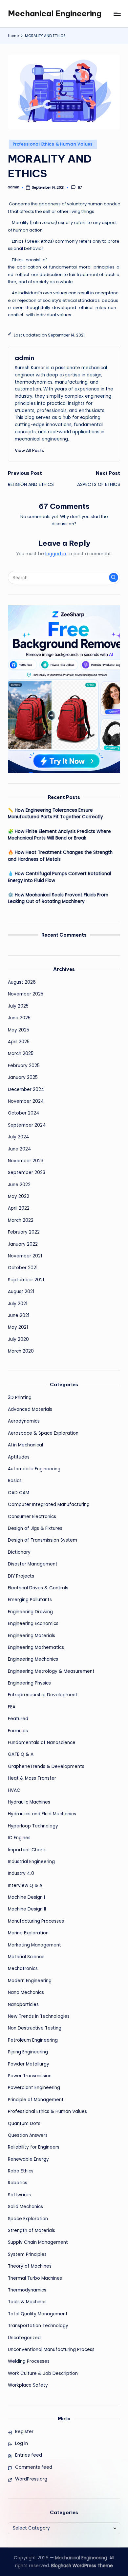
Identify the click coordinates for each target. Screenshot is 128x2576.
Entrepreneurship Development (43, 1695)
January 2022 (23, 1244)
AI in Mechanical (25, 1445)
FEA (12, 1707)
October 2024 (24, 1113)
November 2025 (26, 994)
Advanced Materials (30, 1409)
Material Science (26, 1957)
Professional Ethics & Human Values (53, 144)
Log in (21, 2443)
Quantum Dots (24, 2124)
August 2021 (21, 1292)
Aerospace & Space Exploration (43, 1433)
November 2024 (26, 1101)
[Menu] (117, 14)
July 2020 (18, 1339)
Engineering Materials (32, 1636)
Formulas (18, 1731)
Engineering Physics (29, 1683)
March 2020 (21, 1351)
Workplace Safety (28, 2385)
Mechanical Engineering (55, 13)
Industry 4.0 (21, 1873)
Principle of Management (36, 2100)
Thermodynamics (27, 2290)
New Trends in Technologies (39, 2016)
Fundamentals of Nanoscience (42, 1743)
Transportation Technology (38, 2326)
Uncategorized (24, 2338)
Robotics (18, 2183)
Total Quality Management (38, 2314)
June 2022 (19, 1185)
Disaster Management (33, 1564)
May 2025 (19, 1030)
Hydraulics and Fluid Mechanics (42, 1814)
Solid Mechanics (25, 2207)
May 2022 (19, 1196)
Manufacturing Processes (36, 1921)
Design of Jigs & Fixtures (35, 1528)
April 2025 (19, 1042)
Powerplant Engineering (34, 2088)
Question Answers (28, 2135)
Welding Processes (29, 2361)
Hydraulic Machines (29, 1802)
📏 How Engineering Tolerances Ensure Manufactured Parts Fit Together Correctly (55, 813)
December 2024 (26, 1089)
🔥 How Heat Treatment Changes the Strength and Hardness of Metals (60, 856)
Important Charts (27, 1850)
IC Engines (19, 1838)
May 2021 (18, 1327)
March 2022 (21, 1220)
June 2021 (19, 1315)
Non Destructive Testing (35, 2028)
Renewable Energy (28, 2159)
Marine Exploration (28, 1933)
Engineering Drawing (30, 1612)
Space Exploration (28, 2219)
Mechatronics (23, 1969)
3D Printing (20, 1398)
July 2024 (19, 1137)
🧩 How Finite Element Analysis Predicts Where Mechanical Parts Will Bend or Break (59, 835)
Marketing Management (34, 1945)
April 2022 (19, 1208)
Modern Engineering (30, 1981)
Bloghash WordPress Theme (82, 2566)
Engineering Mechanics (33, 1659)
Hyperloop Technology (33, 1826)
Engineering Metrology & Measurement (51, 1671)
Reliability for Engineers (34, 2147)
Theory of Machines (30, 2266)
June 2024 (20, 1149)
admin (24, 358)
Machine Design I (26, 1897)
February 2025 (24, 1066)
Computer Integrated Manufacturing (49, 1504)
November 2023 (26, 1161)
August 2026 (22, 982)
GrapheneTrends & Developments (46, 1766)
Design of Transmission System (43, 1540)
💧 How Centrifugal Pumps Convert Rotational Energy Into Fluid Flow (59, 877)
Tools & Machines (27, 2302)
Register (24, 2432)
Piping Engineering (28, 2052)
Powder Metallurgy (29, 2064)
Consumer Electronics (32, 1517)
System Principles (27, 2254)
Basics (15, 1481)
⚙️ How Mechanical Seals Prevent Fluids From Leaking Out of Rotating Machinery (58, 898)
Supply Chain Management (38, 2242)
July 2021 (18, 1304)
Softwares (19, 2195)
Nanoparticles (23, 2005)
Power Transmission (30, 2076)
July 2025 (18, 1006)
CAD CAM (19, 1493)
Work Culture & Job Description (43, 2373)
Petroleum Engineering (33, 2040)
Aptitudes (19, 1457)
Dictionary (19, 1552)
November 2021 (25, 1256)
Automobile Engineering (34, 1469)
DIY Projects (21, 1576)
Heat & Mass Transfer (32, 1778)
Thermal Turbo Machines (35, 2278)
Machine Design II (27, 1909)
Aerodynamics (24, 1421)
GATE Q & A (21, 1754)
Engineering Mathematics (36, 1647)
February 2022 (24, 1232)
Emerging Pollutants (30, 1600)
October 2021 (23, 1268)
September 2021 (26, 1280)
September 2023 (27, 1173)
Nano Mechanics (26, 1992)
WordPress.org (31, 2479)
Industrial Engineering (31, 1862)
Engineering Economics (33, 1624)
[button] (29, 450)
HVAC (14, 1790)
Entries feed (29, 2455)
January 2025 (23, 1077)
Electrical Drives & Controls (38, 1588)
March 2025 (21, 1054)
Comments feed (34, 2467)
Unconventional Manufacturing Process (51, 2350)
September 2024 (27, 1125)
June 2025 (19, 1018)
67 (80, 188)
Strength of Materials (32, 2230)
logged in (56, 554)
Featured (18, 1719)
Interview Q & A (25, 1885)
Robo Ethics (21, 2171)
